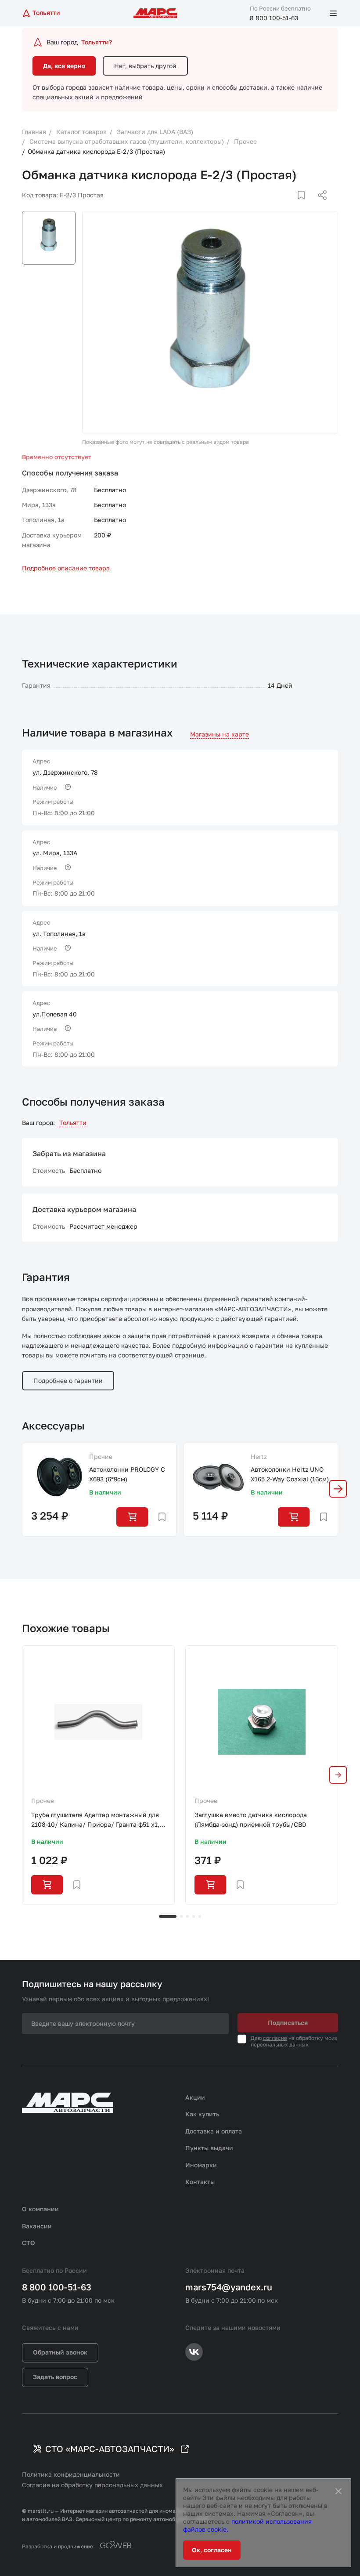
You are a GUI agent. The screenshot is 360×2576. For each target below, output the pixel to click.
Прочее (43, 1801)
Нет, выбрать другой (145, 66)
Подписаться (288, 2023)
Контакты (200, 2182)
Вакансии (37, 2226)
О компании (40, 2209)
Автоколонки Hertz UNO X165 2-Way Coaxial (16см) (290, 1474)
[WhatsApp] (319, 206)
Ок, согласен (212, 2550)
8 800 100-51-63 (274, 18)
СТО (29, 2243)
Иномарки (201, 2165)
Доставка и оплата (214, 2131)
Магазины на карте (220, 734)
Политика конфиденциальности (71, 2474)
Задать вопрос (55, 2377)
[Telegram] (277, 206)
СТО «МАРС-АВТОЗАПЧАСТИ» (110, 2449)
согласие (275, 2038)
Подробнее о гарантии (68, 1381)
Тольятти (73, 1123)
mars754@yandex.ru (229, 2287)
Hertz (259, 1457)
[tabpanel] (98, 1775)
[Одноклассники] (305, 206)
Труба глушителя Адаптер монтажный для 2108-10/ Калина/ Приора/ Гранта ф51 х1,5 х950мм (97, 1820)
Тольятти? (97, 42)
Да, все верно (64, 66)
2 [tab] (181, 1916)
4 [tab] (194, 1916)
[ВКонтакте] (291, 206)
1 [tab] (168, 1916)
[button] (338, 1489)
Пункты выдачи (209, 2148)
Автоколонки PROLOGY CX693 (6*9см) (127, 1474)
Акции (195, 2097)
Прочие (101, 1457)
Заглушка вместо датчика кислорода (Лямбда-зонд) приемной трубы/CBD (251, 1820)
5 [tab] (200, 1916)
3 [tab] (187, 1916)
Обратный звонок (60, 2352)
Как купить (202, 2114)
